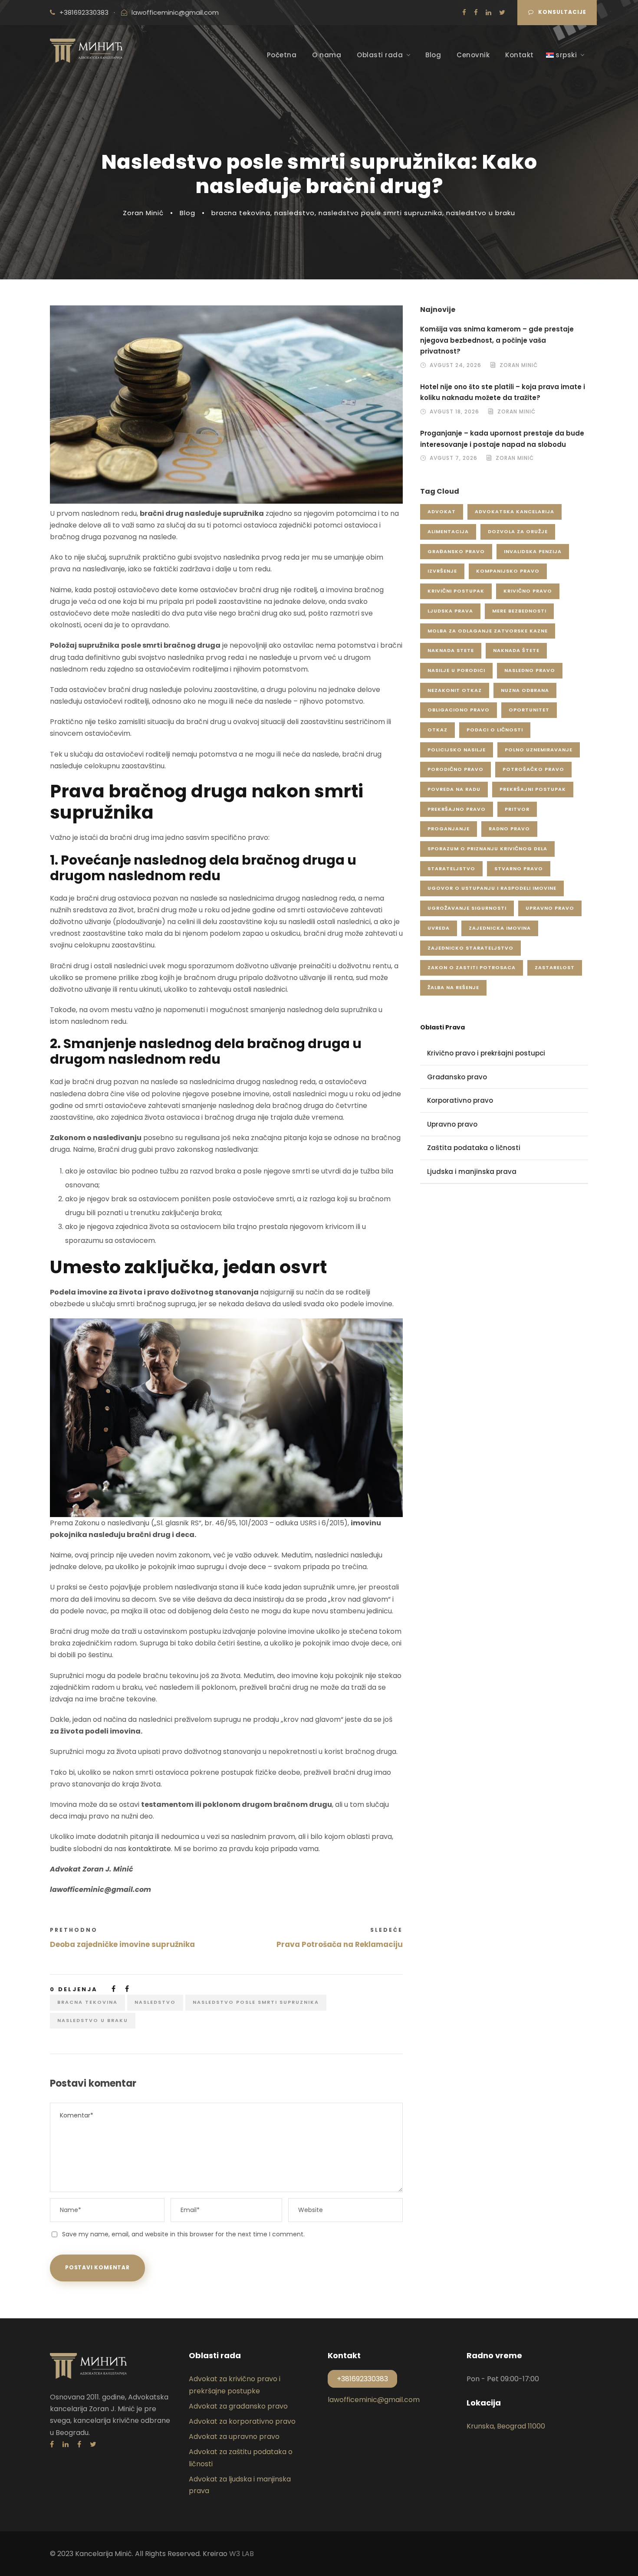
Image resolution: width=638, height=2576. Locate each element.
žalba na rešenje (453, 987)
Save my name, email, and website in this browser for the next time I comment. (183, 2234)
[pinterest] (79, 2444)
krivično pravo (528, 591)
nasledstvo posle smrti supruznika (380, 213)
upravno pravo (550, 908)
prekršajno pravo (457, 809)
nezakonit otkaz (455, 690)
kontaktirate (150, 1849)
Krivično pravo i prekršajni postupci (486, 1053)
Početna (282, 55)
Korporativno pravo (460, 1100)
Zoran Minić (143, 213)
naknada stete (451, 650)
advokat (442, 511)
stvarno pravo (519, 868)
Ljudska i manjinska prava (472, 1172)
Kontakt (520, 55)
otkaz (437, 730)
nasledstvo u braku (481, 213)
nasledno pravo (530, 670)
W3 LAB (242, 2554)
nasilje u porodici (456, 670)
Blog (433, 55)
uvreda (439, 928)
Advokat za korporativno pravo (242, 2421)
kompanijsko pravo (508, 571)
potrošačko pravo (533, 769)
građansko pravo (456, 551)
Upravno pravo (452, 1124)
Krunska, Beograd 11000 (506, 2426)
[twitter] (502, 12)
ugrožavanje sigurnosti (467, 908)
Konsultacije (562, 12)
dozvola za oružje (518, 531)
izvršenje (442, 571)
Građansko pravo (457, 1077)
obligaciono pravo (459, 710)
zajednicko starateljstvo (470, 948)
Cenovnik (473, 55)
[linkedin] (488, 12)
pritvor (517, 809)
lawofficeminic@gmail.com (175, 12)
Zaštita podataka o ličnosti (474, 1148)
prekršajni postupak (533, 789)
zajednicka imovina (500, 928)
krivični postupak (456, 591)
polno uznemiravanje (539, 750)
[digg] (464, 12)
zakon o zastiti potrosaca (472, 967)
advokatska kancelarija (515, 511)
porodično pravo (455, 769)
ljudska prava (450, 611)
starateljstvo (451, 868)
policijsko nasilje (457, 750)
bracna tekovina (241, 213)
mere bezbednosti (519, 611)
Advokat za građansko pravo (238, 2406)
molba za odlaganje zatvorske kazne (488, 631)
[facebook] (476, 12)
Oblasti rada (380, 55)
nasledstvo (294, 213)
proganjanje (449, 829)
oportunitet (529, 710)
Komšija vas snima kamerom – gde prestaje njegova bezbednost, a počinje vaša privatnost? (497, 340)
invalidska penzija (533, 551)
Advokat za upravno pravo (234, 2437)
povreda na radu (454, 789)
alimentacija (448, 531)
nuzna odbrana (525, 690)
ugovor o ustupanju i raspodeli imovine (492, 888)
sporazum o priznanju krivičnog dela (487, 849)
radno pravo (509, 829)
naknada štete (516, 650)
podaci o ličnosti (495, 730)
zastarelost (555, 967)
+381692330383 (84, 12)
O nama (327, 55)
